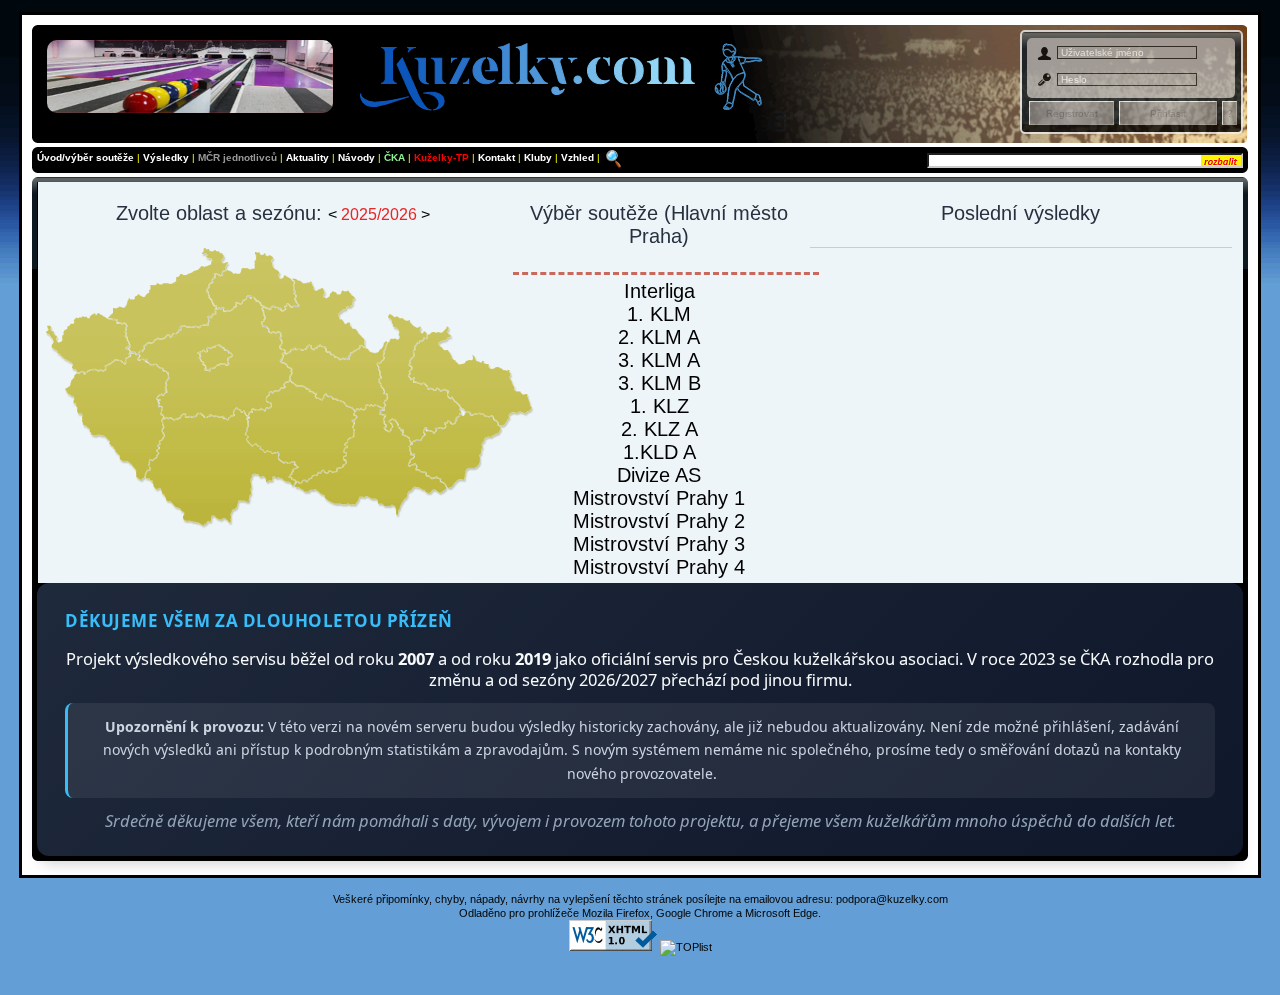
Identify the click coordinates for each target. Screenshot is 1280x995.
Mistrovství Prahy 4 (659, 567)
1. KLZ (659, 406)
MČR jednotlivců (239, 157)
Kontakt (498, 157)
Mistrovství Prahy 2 (659, 521)
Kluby (539, 157)
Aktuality (307, 157)
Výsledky (166, 157)
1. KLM (659, 314)
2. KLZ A (659, 429)
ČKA (394, 157)
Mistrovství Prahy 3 (659, 544)
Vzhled (579, 157)
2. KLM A (659, 337)
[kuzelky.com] (412, 72)
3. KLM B (659, 383)
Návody (358, 157)
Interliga (659, 291)
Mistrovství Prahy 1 (659, 498)
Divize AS (659, 475)
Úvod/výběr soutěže (85, 157)
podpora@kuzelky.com (892, 899)
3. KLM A (659, 360)
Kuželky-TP (441, 157)
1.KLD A (659, 452)
